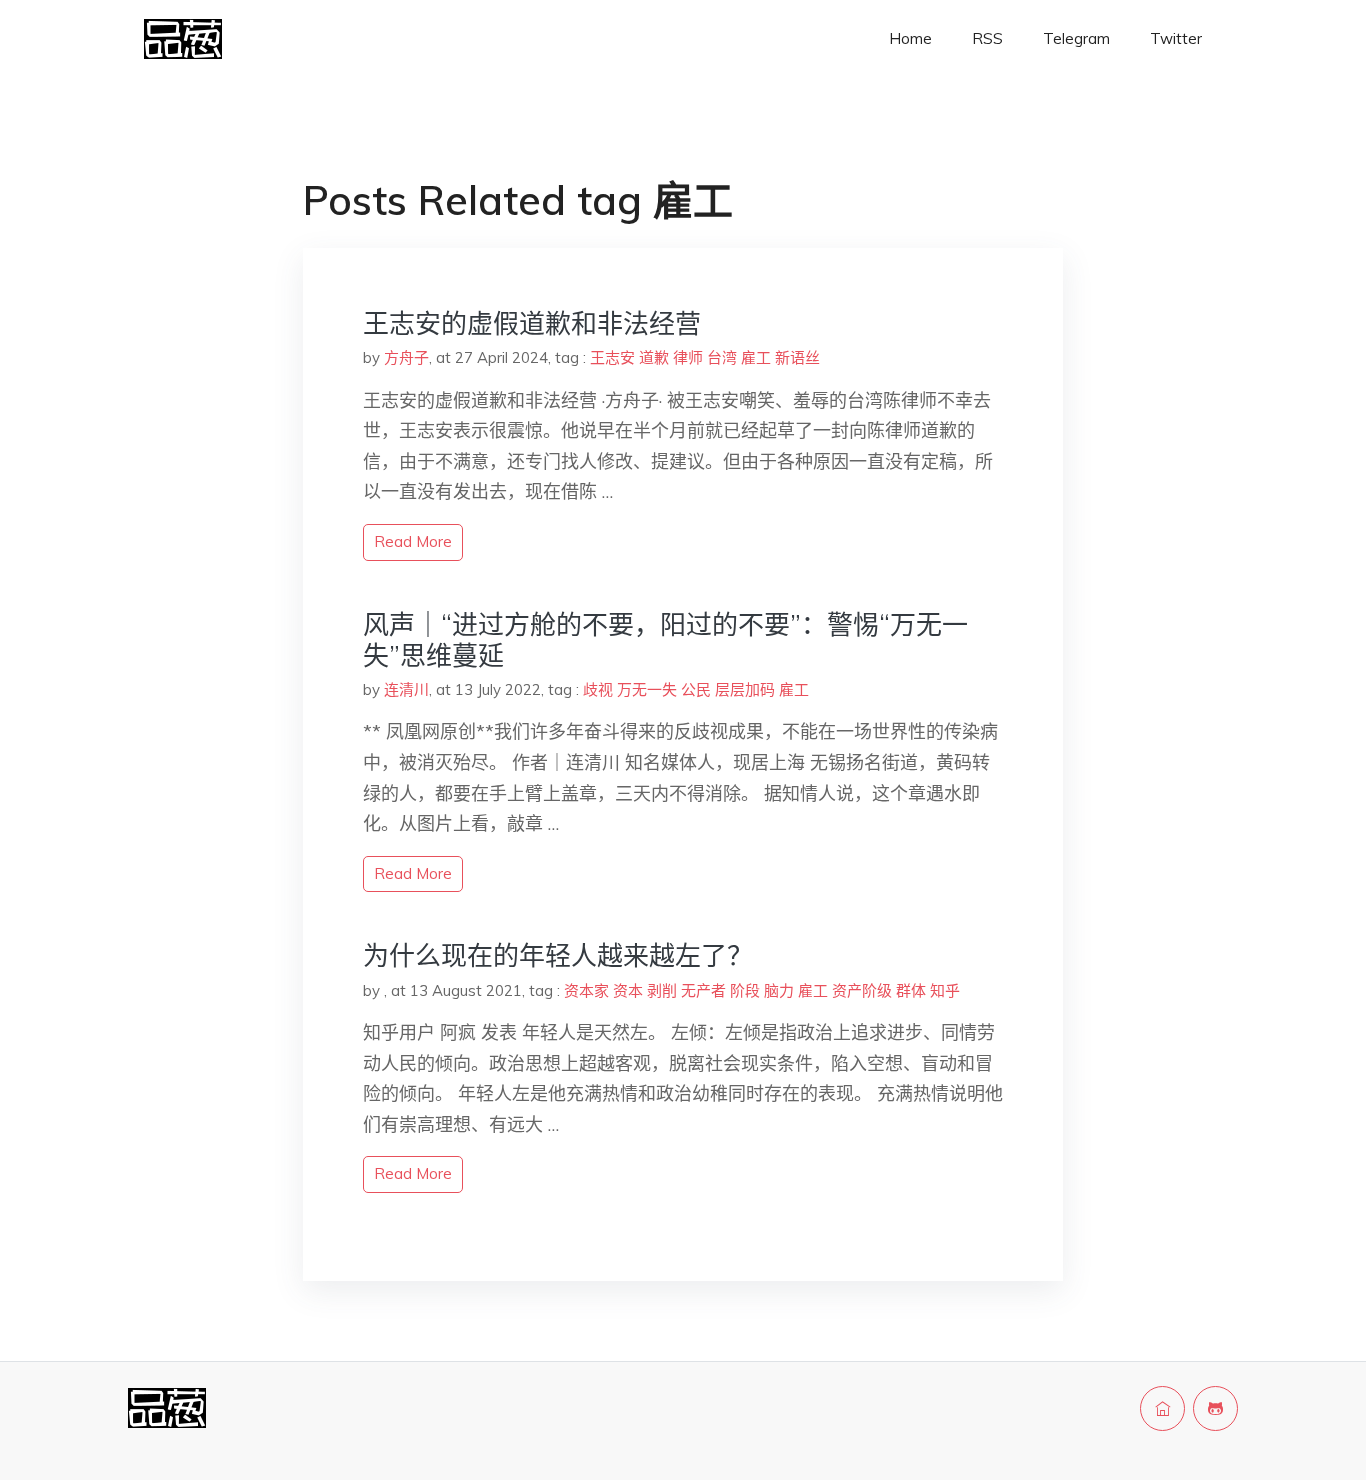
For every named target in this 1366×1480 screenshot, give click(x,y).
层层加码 (745, 689)
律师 (688, 357)
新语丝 (797, 357)
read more (413, 541)
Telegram (1076, 38)
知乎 (945, 990)
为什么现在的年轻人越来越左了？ (558, 955)
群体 (911, 990)
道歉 (654, 357)
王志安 (612, 357)
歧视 (598, 689)
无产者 (703, 990)
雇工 (756, 357)
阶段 (745, 990)
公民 (696, 689)
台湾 (722, 357)
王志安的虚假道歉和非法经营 (532, 323)
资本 (628, 990)
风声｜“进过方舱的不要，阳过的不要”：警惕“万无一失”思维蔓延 (665, 640)
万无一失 (647, 689)
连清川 (406, 689)
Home (910, 38)
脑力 (779, 990)
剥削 (662, 990)
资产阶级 (862, 990)
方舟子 (406, 357)
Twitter (1176, 38)
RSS (987, 38)
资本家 (586, 990)
